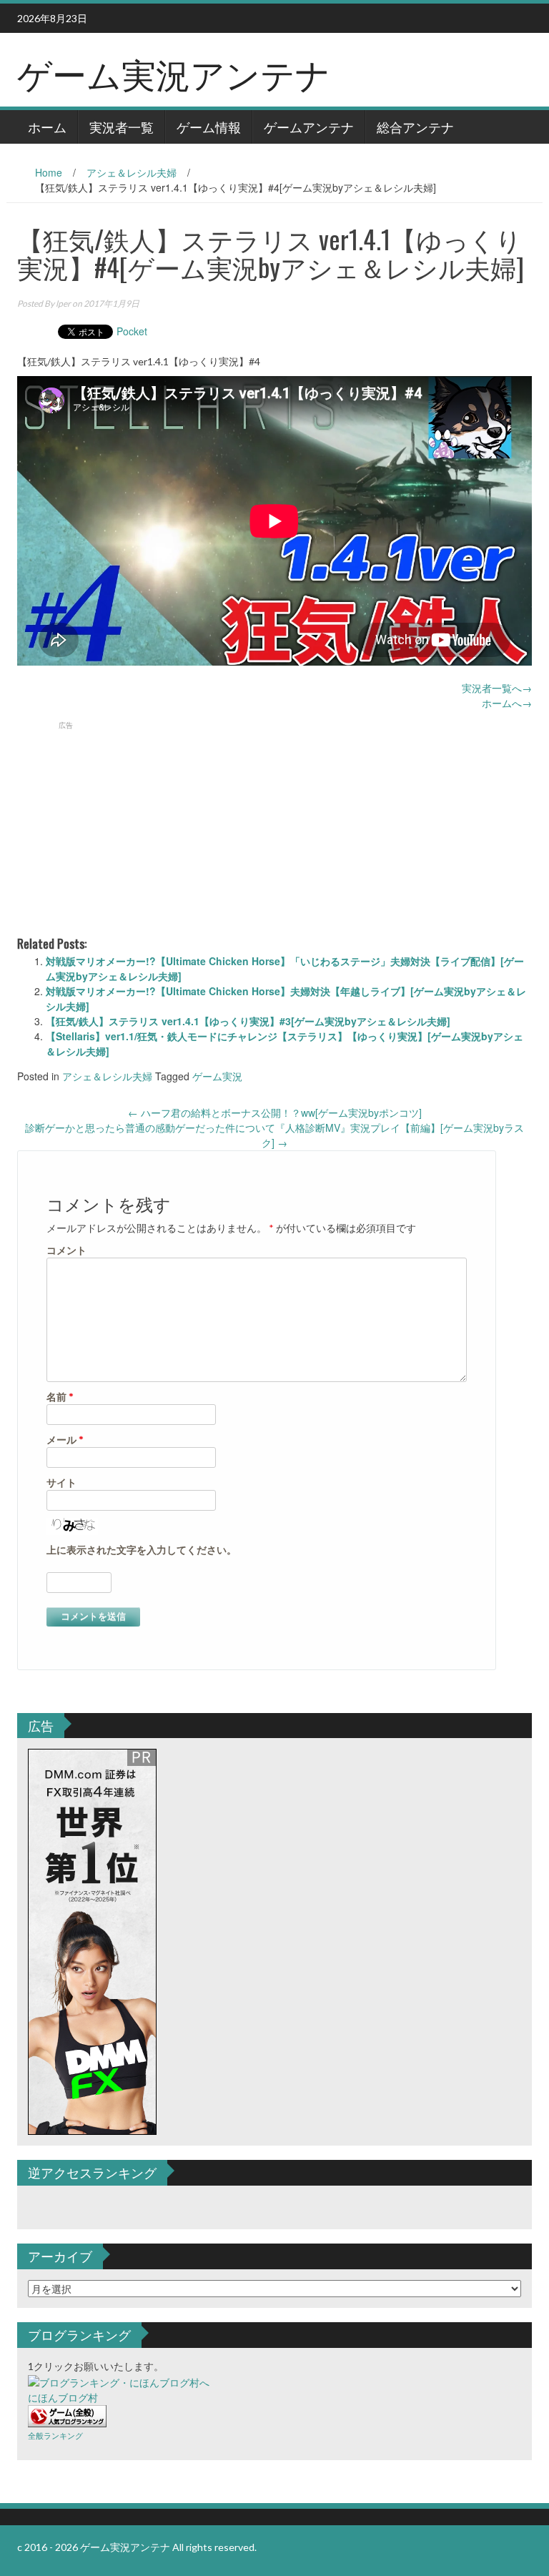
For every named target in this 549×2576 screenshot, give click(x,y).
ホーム (47, 127)
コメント (66, 1250)
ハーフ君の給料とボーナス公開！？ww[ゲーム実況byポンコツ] (275, 1112)
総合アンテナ (415, 127)
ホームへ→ (507, 703)
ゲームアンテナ (309, 127)
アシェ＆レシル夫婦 (132, 172)
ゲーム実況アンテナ (174, 73)
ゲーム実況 (217, 1076)
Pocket (132, 331)
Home (49, 172)
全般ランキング (55, 2436)
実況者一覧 (122, 127)
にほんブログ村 (63, 2398)
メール (65, 1440)
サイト (61, 1482)
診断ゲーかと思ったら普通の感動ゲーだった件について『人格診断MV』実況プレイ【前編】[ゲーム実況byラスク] (274, 1135)
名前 (60, 1397)
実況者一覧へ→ (497, 688)
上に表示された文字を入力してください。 (142, 1550)
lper (63, 304)
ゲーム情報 (209, 127)
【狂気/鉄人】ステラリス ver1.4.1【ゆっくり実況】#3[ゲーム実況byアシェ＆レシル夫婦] (248, 1021)
